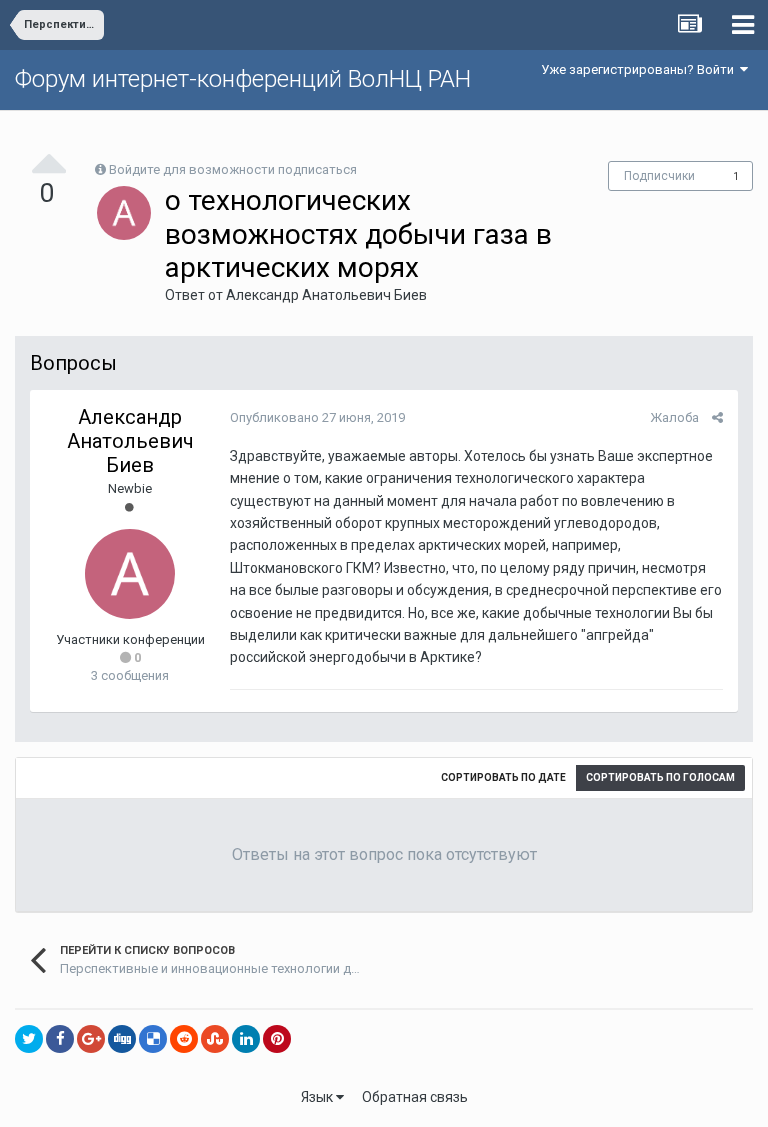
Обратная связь (415, 1097)
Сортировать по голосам (660, 777)
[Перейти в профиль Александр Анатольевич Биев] (124, 213)
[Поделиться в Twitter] (29, 1039)
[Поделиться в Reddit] (184, 1039)
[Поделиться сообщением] (717, 417)
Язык (318, 1097)
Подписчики (659, 176)
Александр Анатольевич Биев (326, 295)
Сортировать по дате (503, 777)
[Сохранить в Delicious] (153, 1039)
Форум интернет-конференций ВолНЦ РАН (243, 79)
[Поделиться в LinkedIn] (246, 1039)
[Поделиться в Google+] (91, 1039)
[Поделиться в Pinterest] (277, 1039)
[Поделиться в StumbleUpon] (215, 1039)
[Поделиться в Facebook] (60, 1039)
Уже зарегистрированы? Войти (640, 69)
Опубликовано (317, 417)
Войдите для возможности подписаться (233, 169)
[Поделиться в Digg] (122, 1039)
